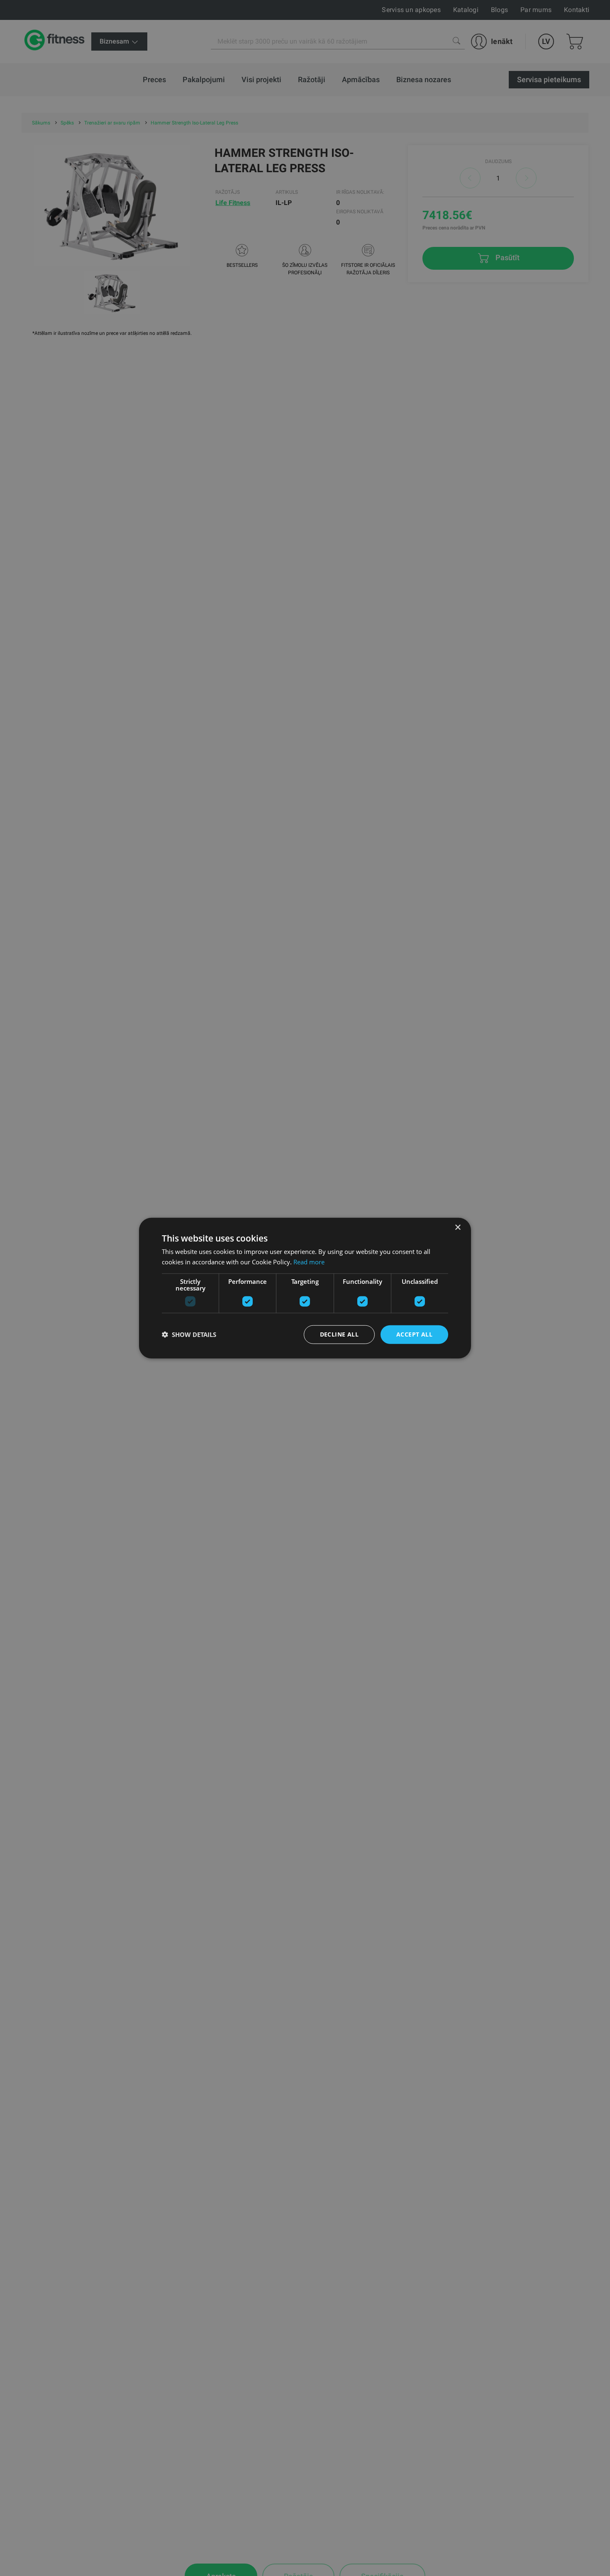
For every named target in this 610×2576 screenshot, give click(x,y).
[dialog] (305, 1288)
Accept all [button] (414, 1334)
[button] (189, 1334)
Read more (309, 1262)
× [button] (457, 1228)
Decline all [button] (339, 1334)
